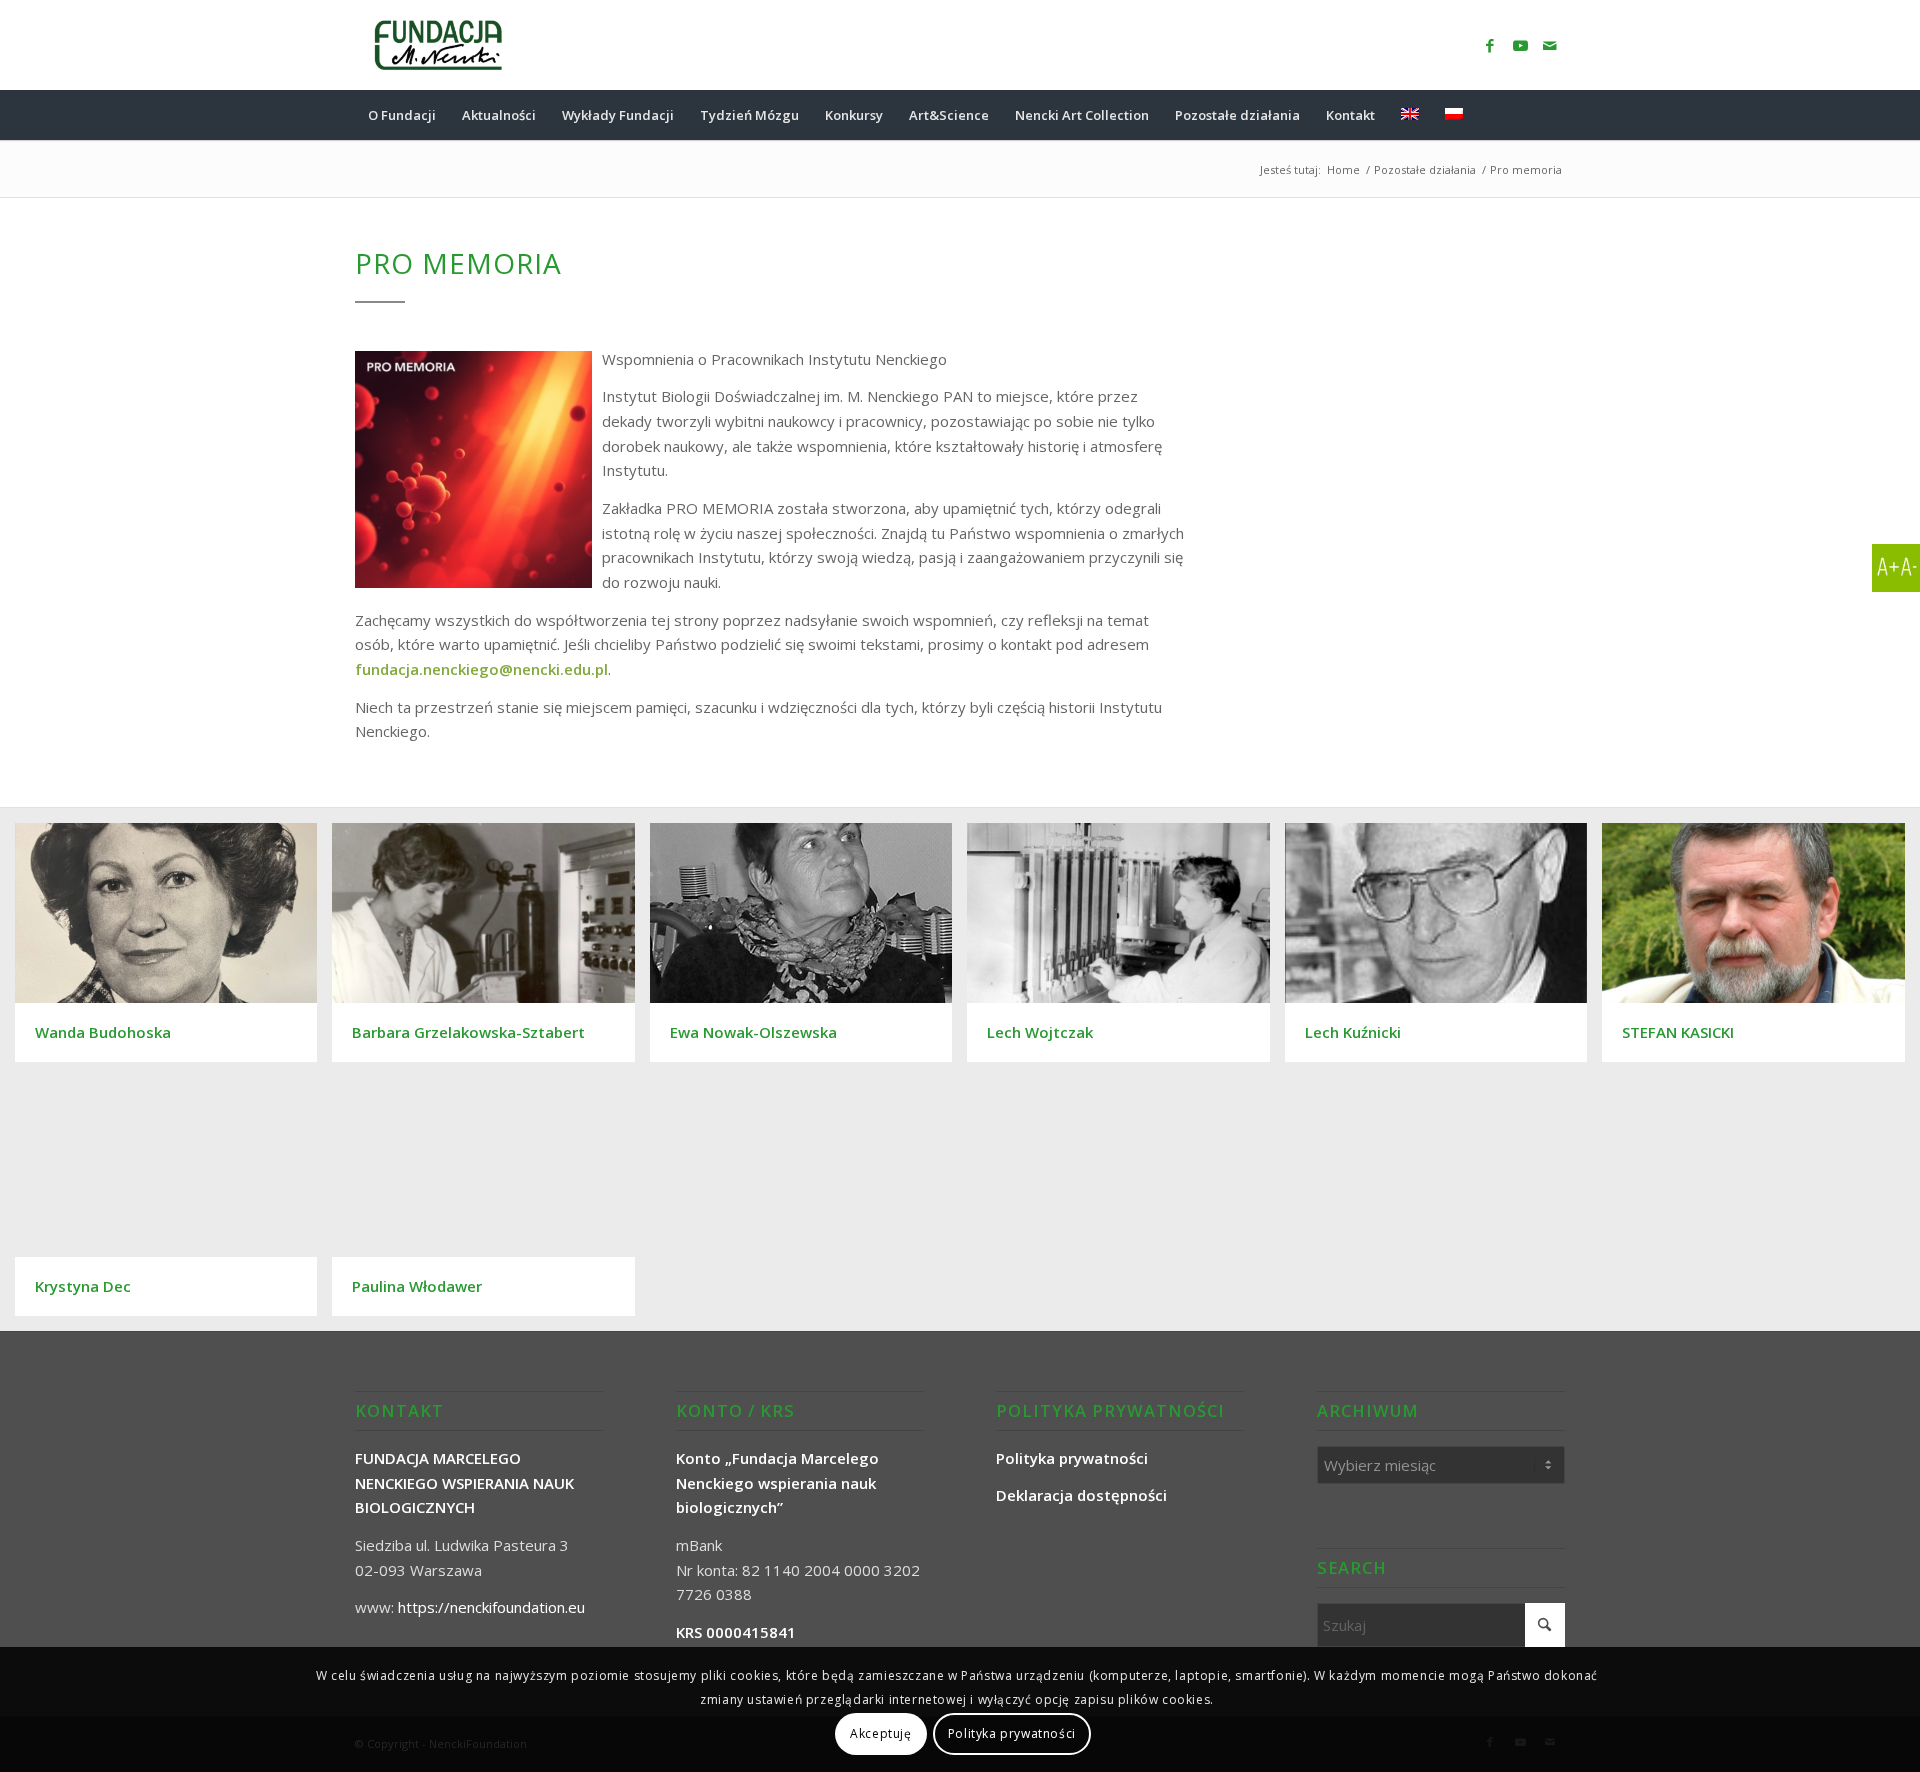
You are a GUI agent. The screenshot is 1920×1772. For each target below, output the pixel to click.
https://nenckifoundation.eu (491, 1607)
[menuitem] (402, 115)
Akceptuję (880, 1733)
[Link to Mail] (1550, 45)
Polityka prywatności (1012, 1733)
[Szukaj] (1552, 115)
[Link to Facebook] (1490, 45)
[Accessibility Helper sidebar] (1896, 568)
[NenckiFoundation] (438, 45)
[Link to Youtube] (1520, 45)
